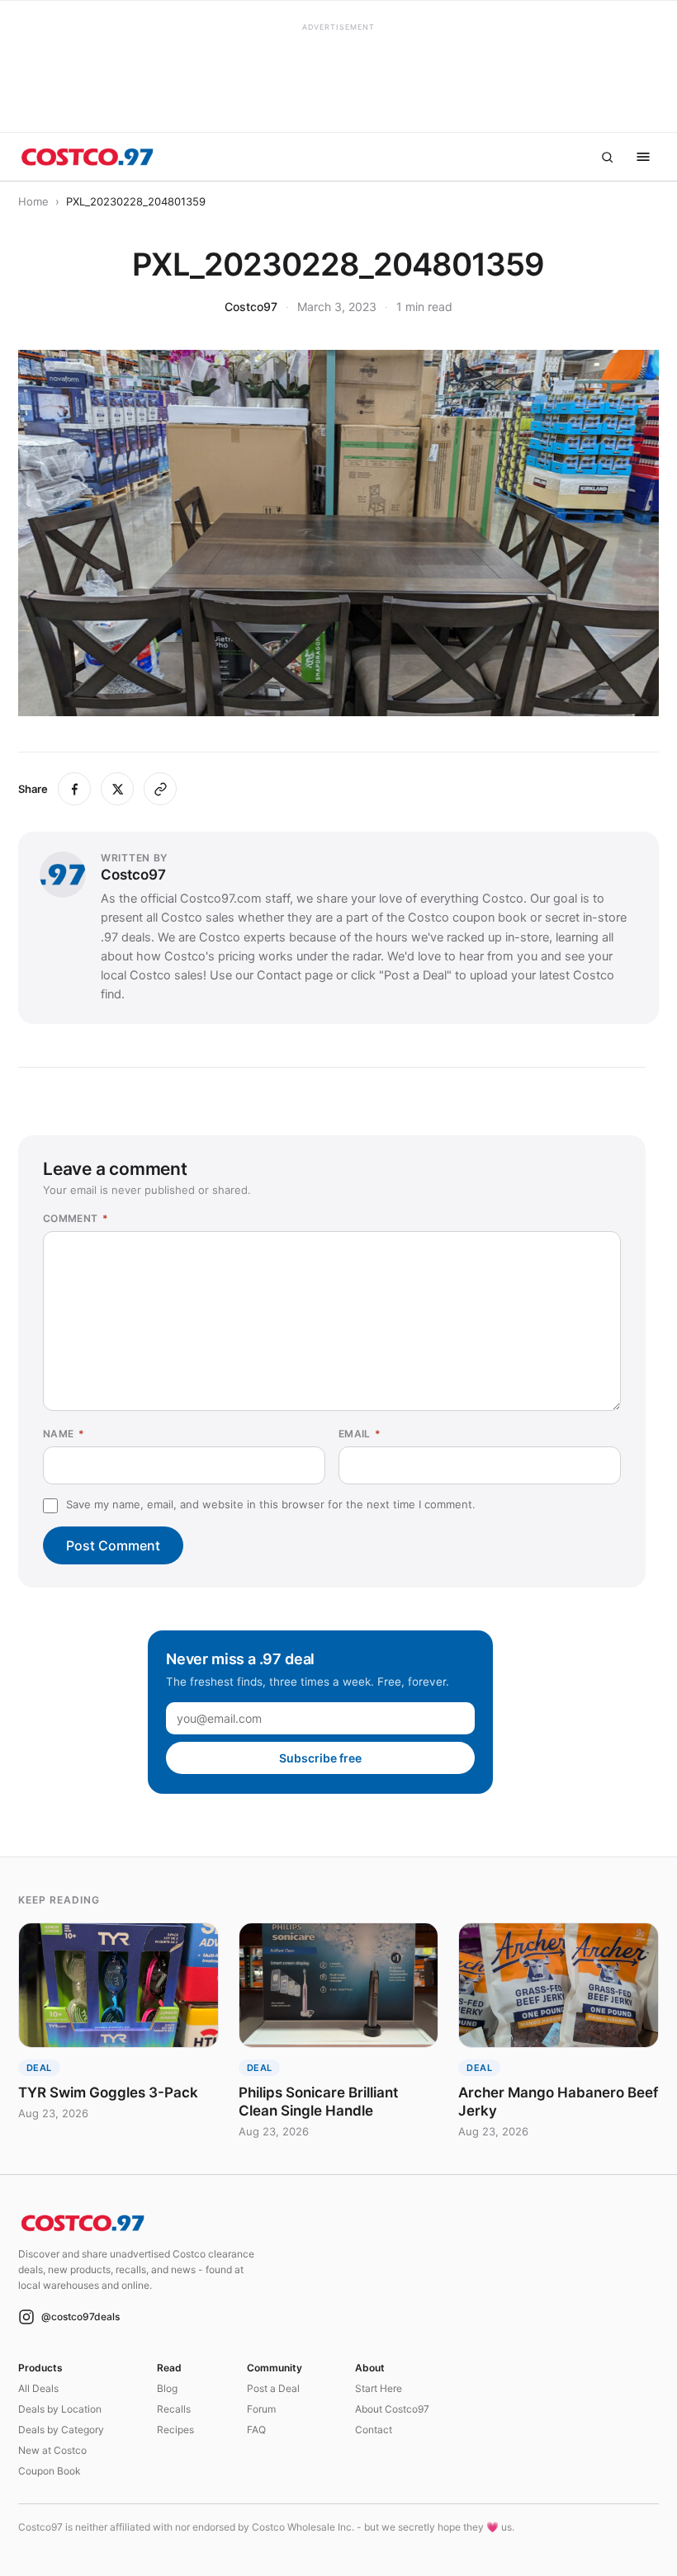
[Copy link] (160, 789)
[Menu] (643, 157)
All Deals (38, 2388)
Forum (261, 2409)
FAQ (256, 2430)
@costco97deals (80, 2317)
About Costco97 (392, 2409)
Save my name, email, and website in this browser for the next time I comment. (271, 1504)
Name (64, 1434)
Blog (167, 2388)
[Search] (607, 157)
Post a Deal (273, 2388)
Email (360, 1434)
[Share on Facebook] (74, 789)
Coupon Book (50, 2471)
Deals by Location (60, 2409)
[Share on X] (117, 789)
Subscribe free (320, 1758)
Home (33, 201)
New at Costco (52, 2450)
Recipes (175, 2430)
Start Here (379, 2388)
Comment (76, 1218)
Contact (374, 2430)
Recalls (174, 2409)
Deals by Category (61, 2430)
